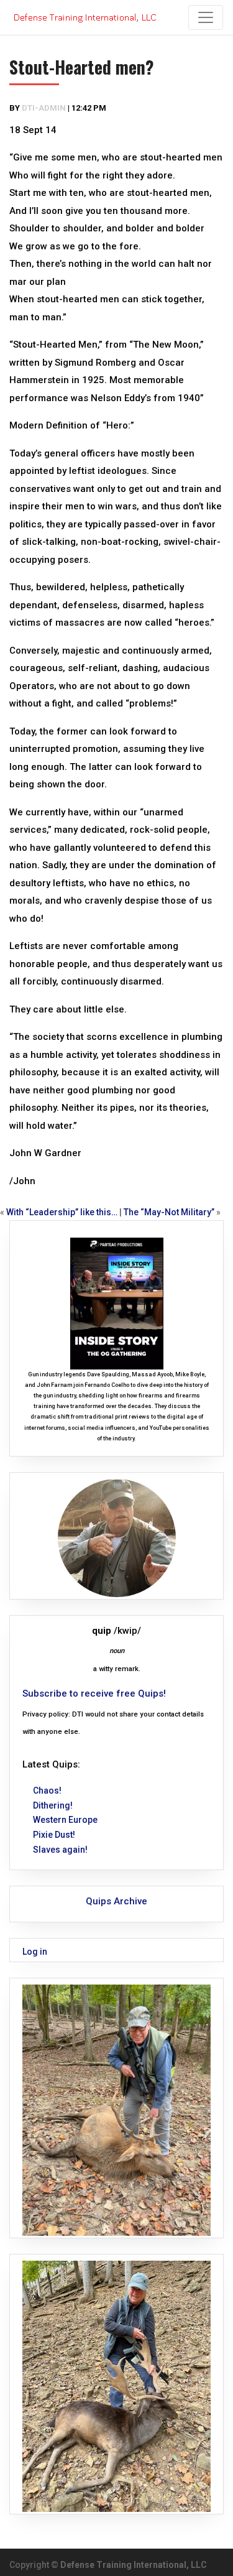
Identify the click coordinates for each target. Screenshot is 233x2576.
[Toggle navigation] (206, 17)
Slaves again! (60, 1850)
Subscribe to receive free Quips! (94, 1693)
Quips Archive (116, 1901)
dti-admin (44, 108)
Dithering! (53, 1805)
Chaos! (47, 1791)
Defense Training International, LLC (134, 2565)
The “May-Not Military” (169, 1212)
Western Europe (65, 1820)
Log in (35, 1952)
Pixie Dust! (54, 1835)
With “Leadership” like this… (62, 1212)
